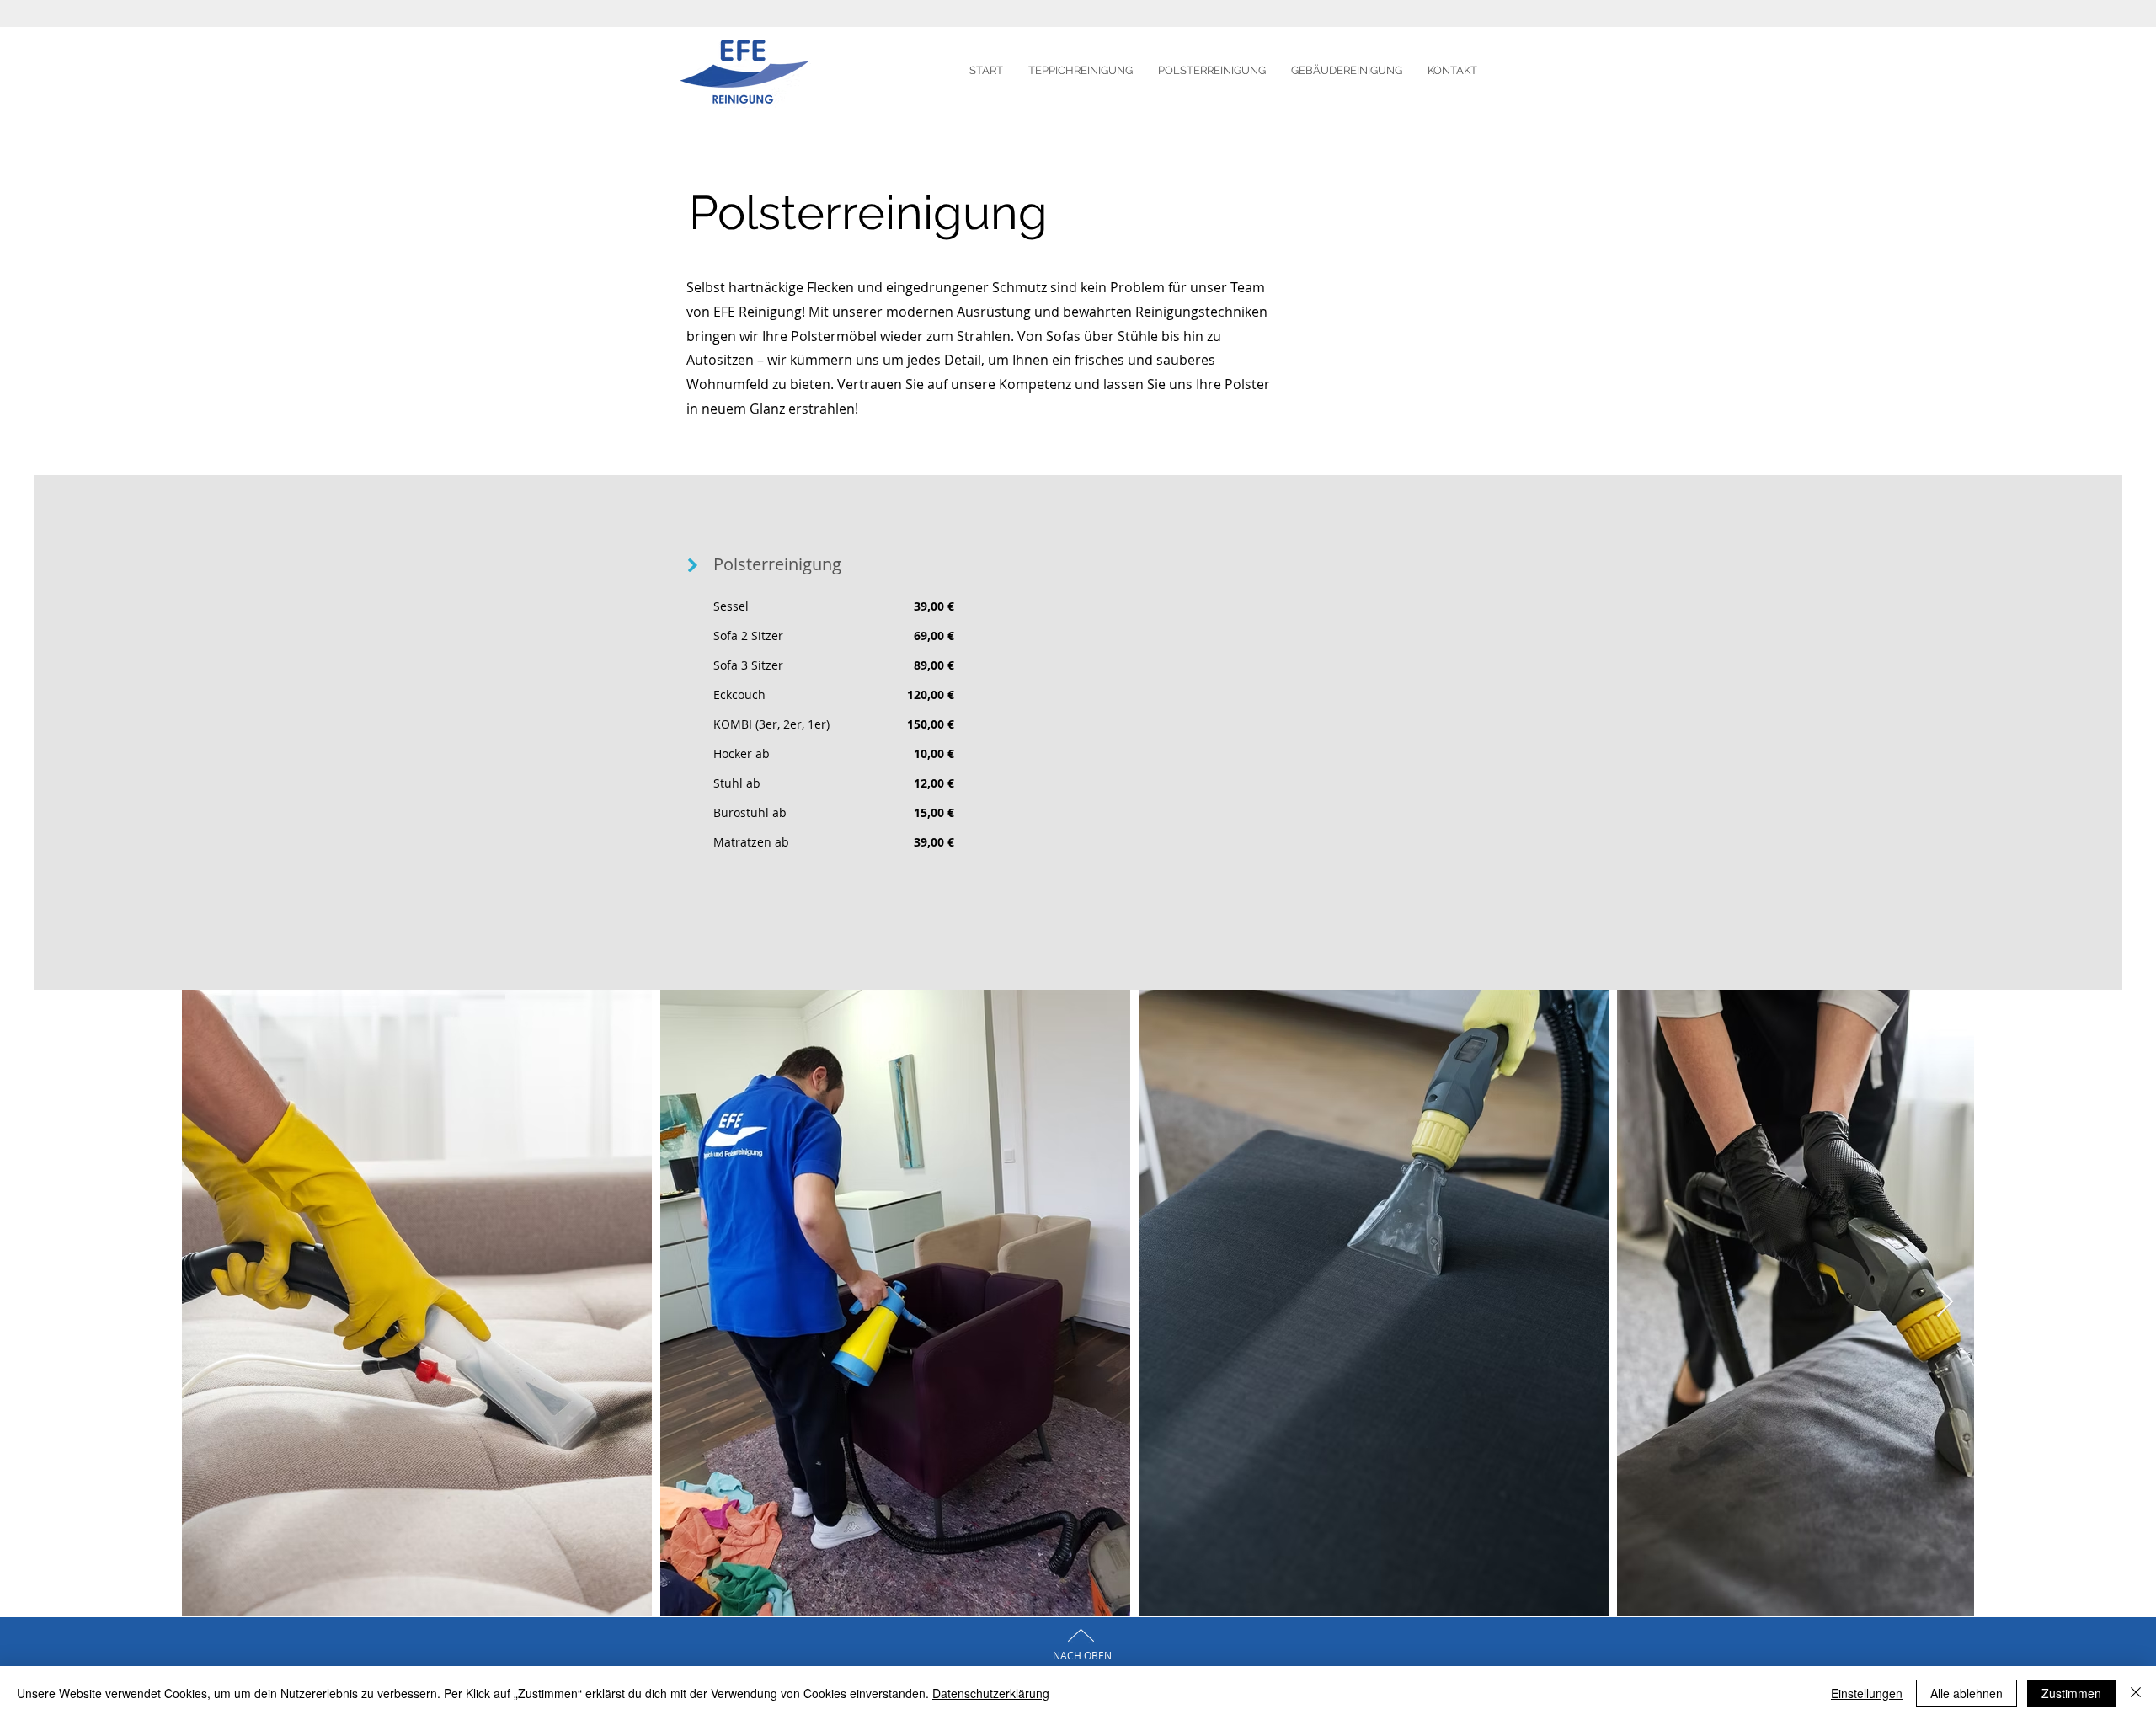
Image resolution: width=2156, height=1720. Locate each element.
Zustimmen (2071, 1693)
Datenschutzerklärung (991, 1693)
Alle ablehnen (1967, 1693)
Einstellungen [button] (1867, 1693)
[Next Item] (1945, 1303)
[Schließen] (2136, 1693)
